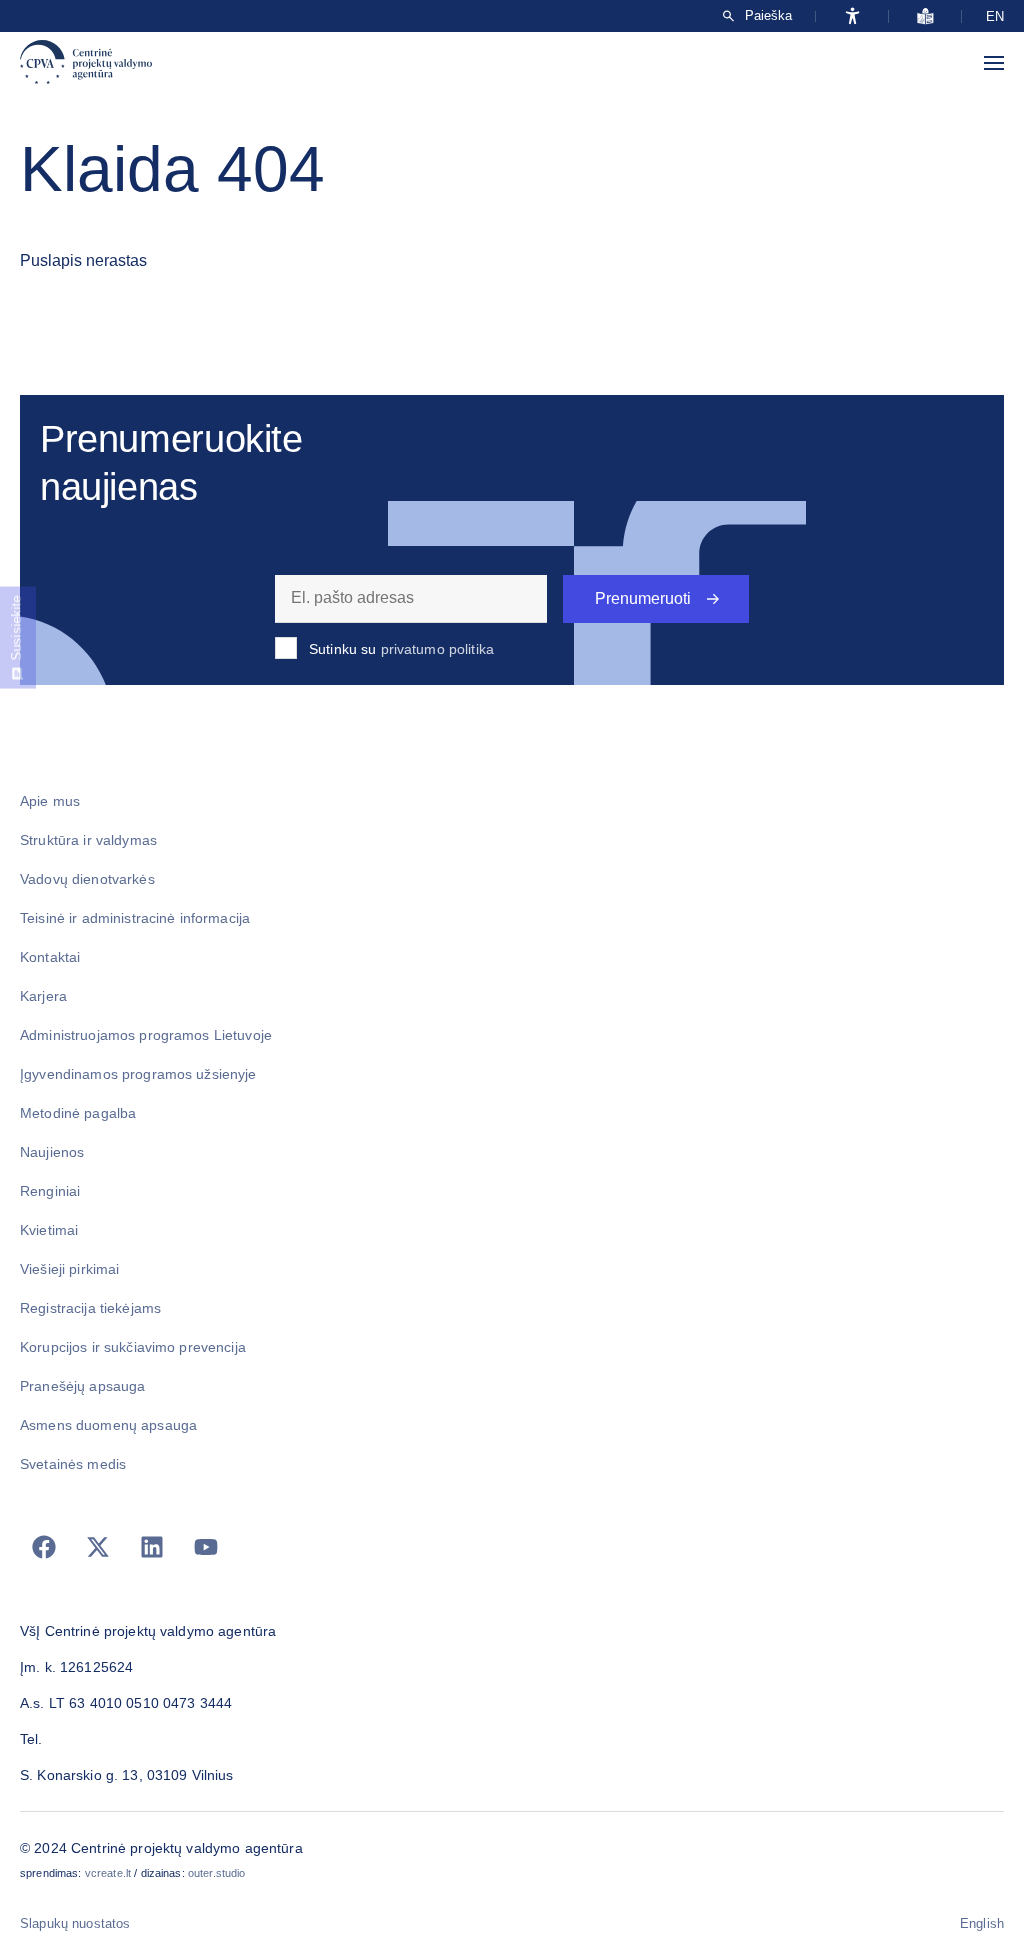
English (982, 1923)
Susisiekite (16, 628)
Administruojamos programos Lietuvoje (146, 1035)
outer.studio (217, 1873)
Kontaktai (50, 957)
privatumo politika (438, 649)
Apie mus (50, 801)
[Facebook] (44, 1547)
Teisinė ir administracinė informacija (135, 918)
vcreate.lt (108, 1873)
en (995, 16)
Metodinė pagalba (78, 1113)
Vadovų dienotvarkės (87, 879)
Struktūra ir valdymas (88, 840)
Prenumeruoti (643, 598)
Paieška (768, 16)
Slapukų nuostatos (75, 1923)
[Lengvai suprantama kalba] (925, 16)
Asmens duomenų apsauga (108, 1425)
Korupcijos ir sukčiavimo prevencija (133, 1347)
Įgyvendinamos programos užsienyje (138, 1074)
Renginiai (50, 1191)
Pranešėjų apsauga (82, 1386)
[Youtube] (206, 1547)
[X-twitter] (98, 1547)
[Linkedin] (152, 1547)
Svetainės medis (73, 1464)
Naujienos (52, 1152)
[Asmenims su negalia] (852, 16)
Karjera (43, 996)
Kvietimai (49, 1230)
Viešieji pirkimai (69, 1269)
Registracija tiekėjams (90, 1308)
